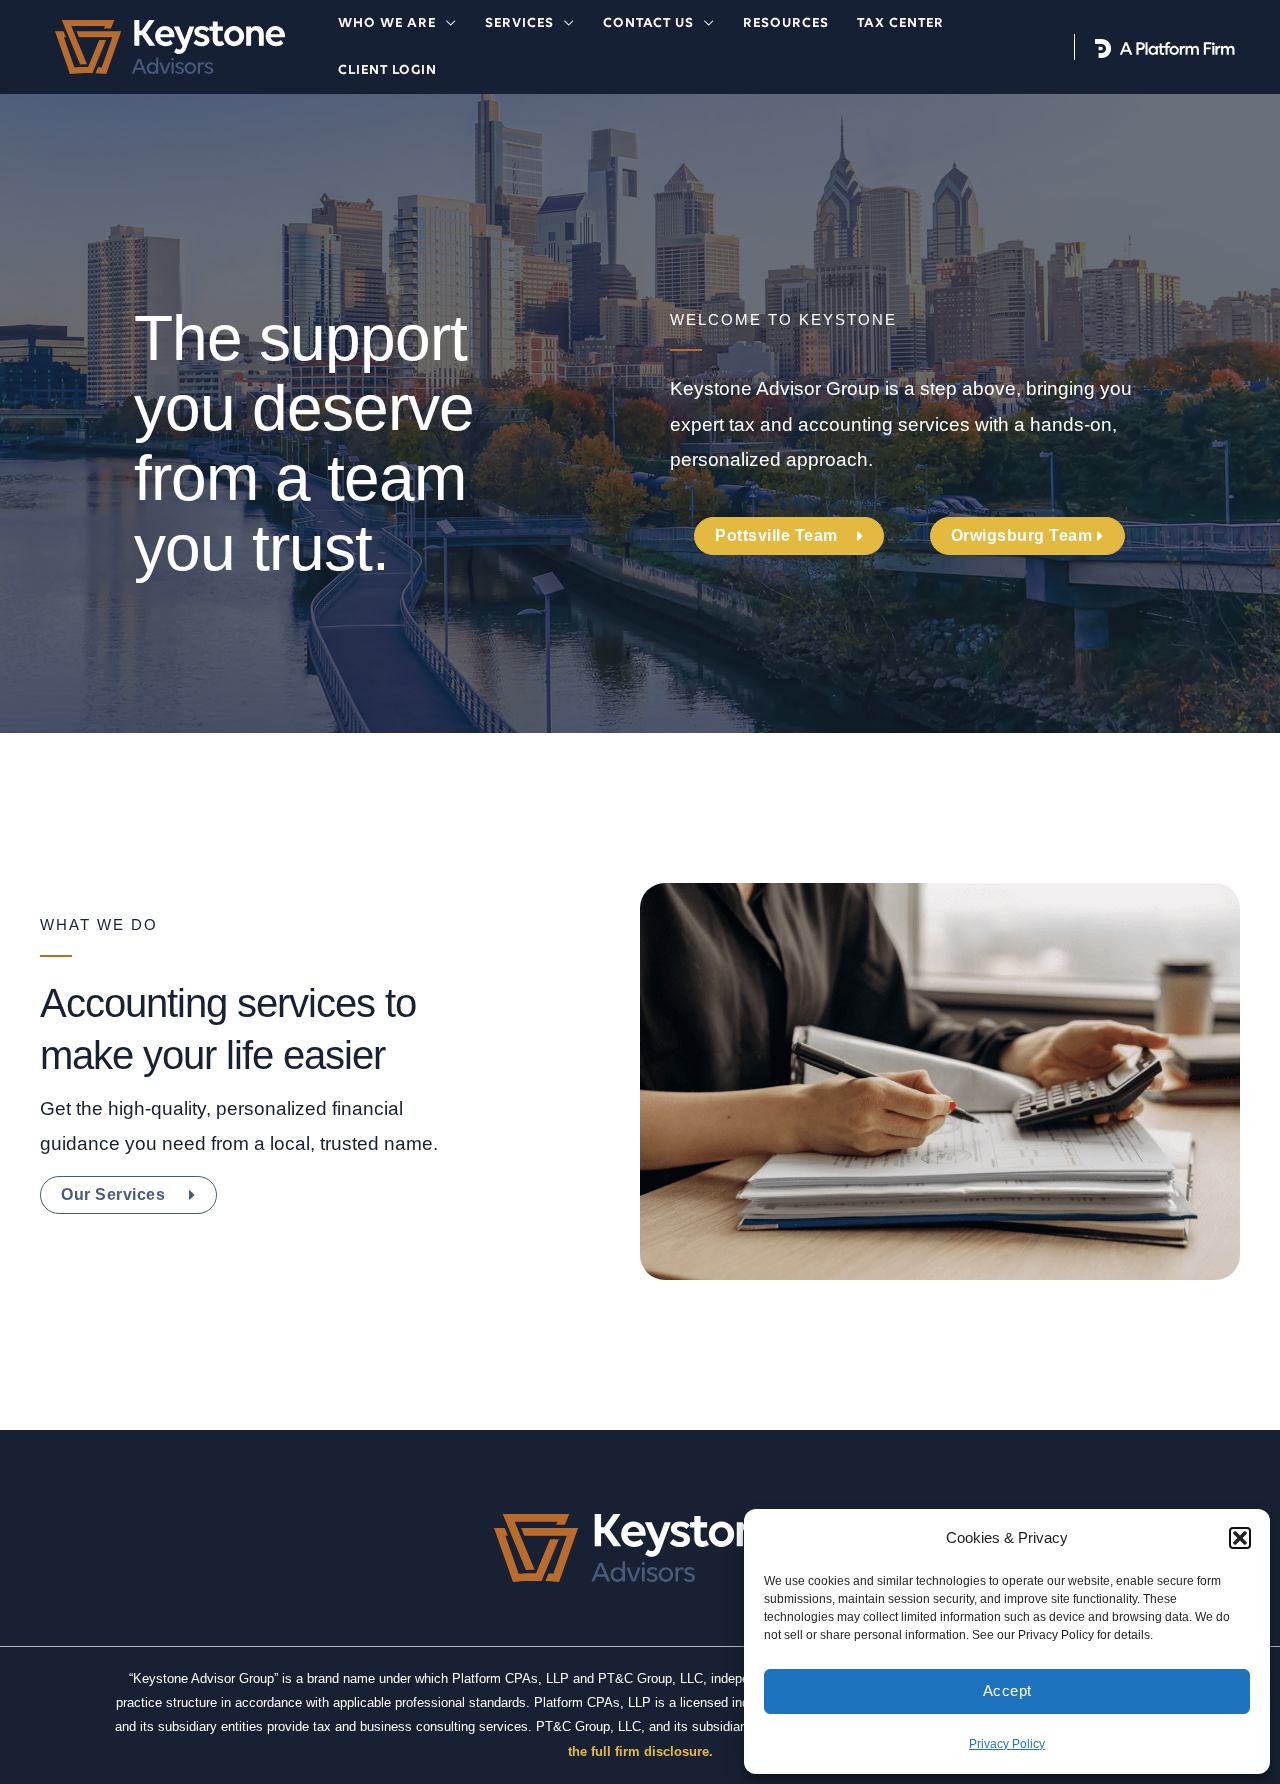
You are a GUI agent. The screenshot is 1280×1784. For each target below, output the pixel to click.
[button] (1240, 1538)
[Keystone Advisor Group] (170, 45)
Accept (1007, 1690)
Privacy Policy (1007, 1744)
